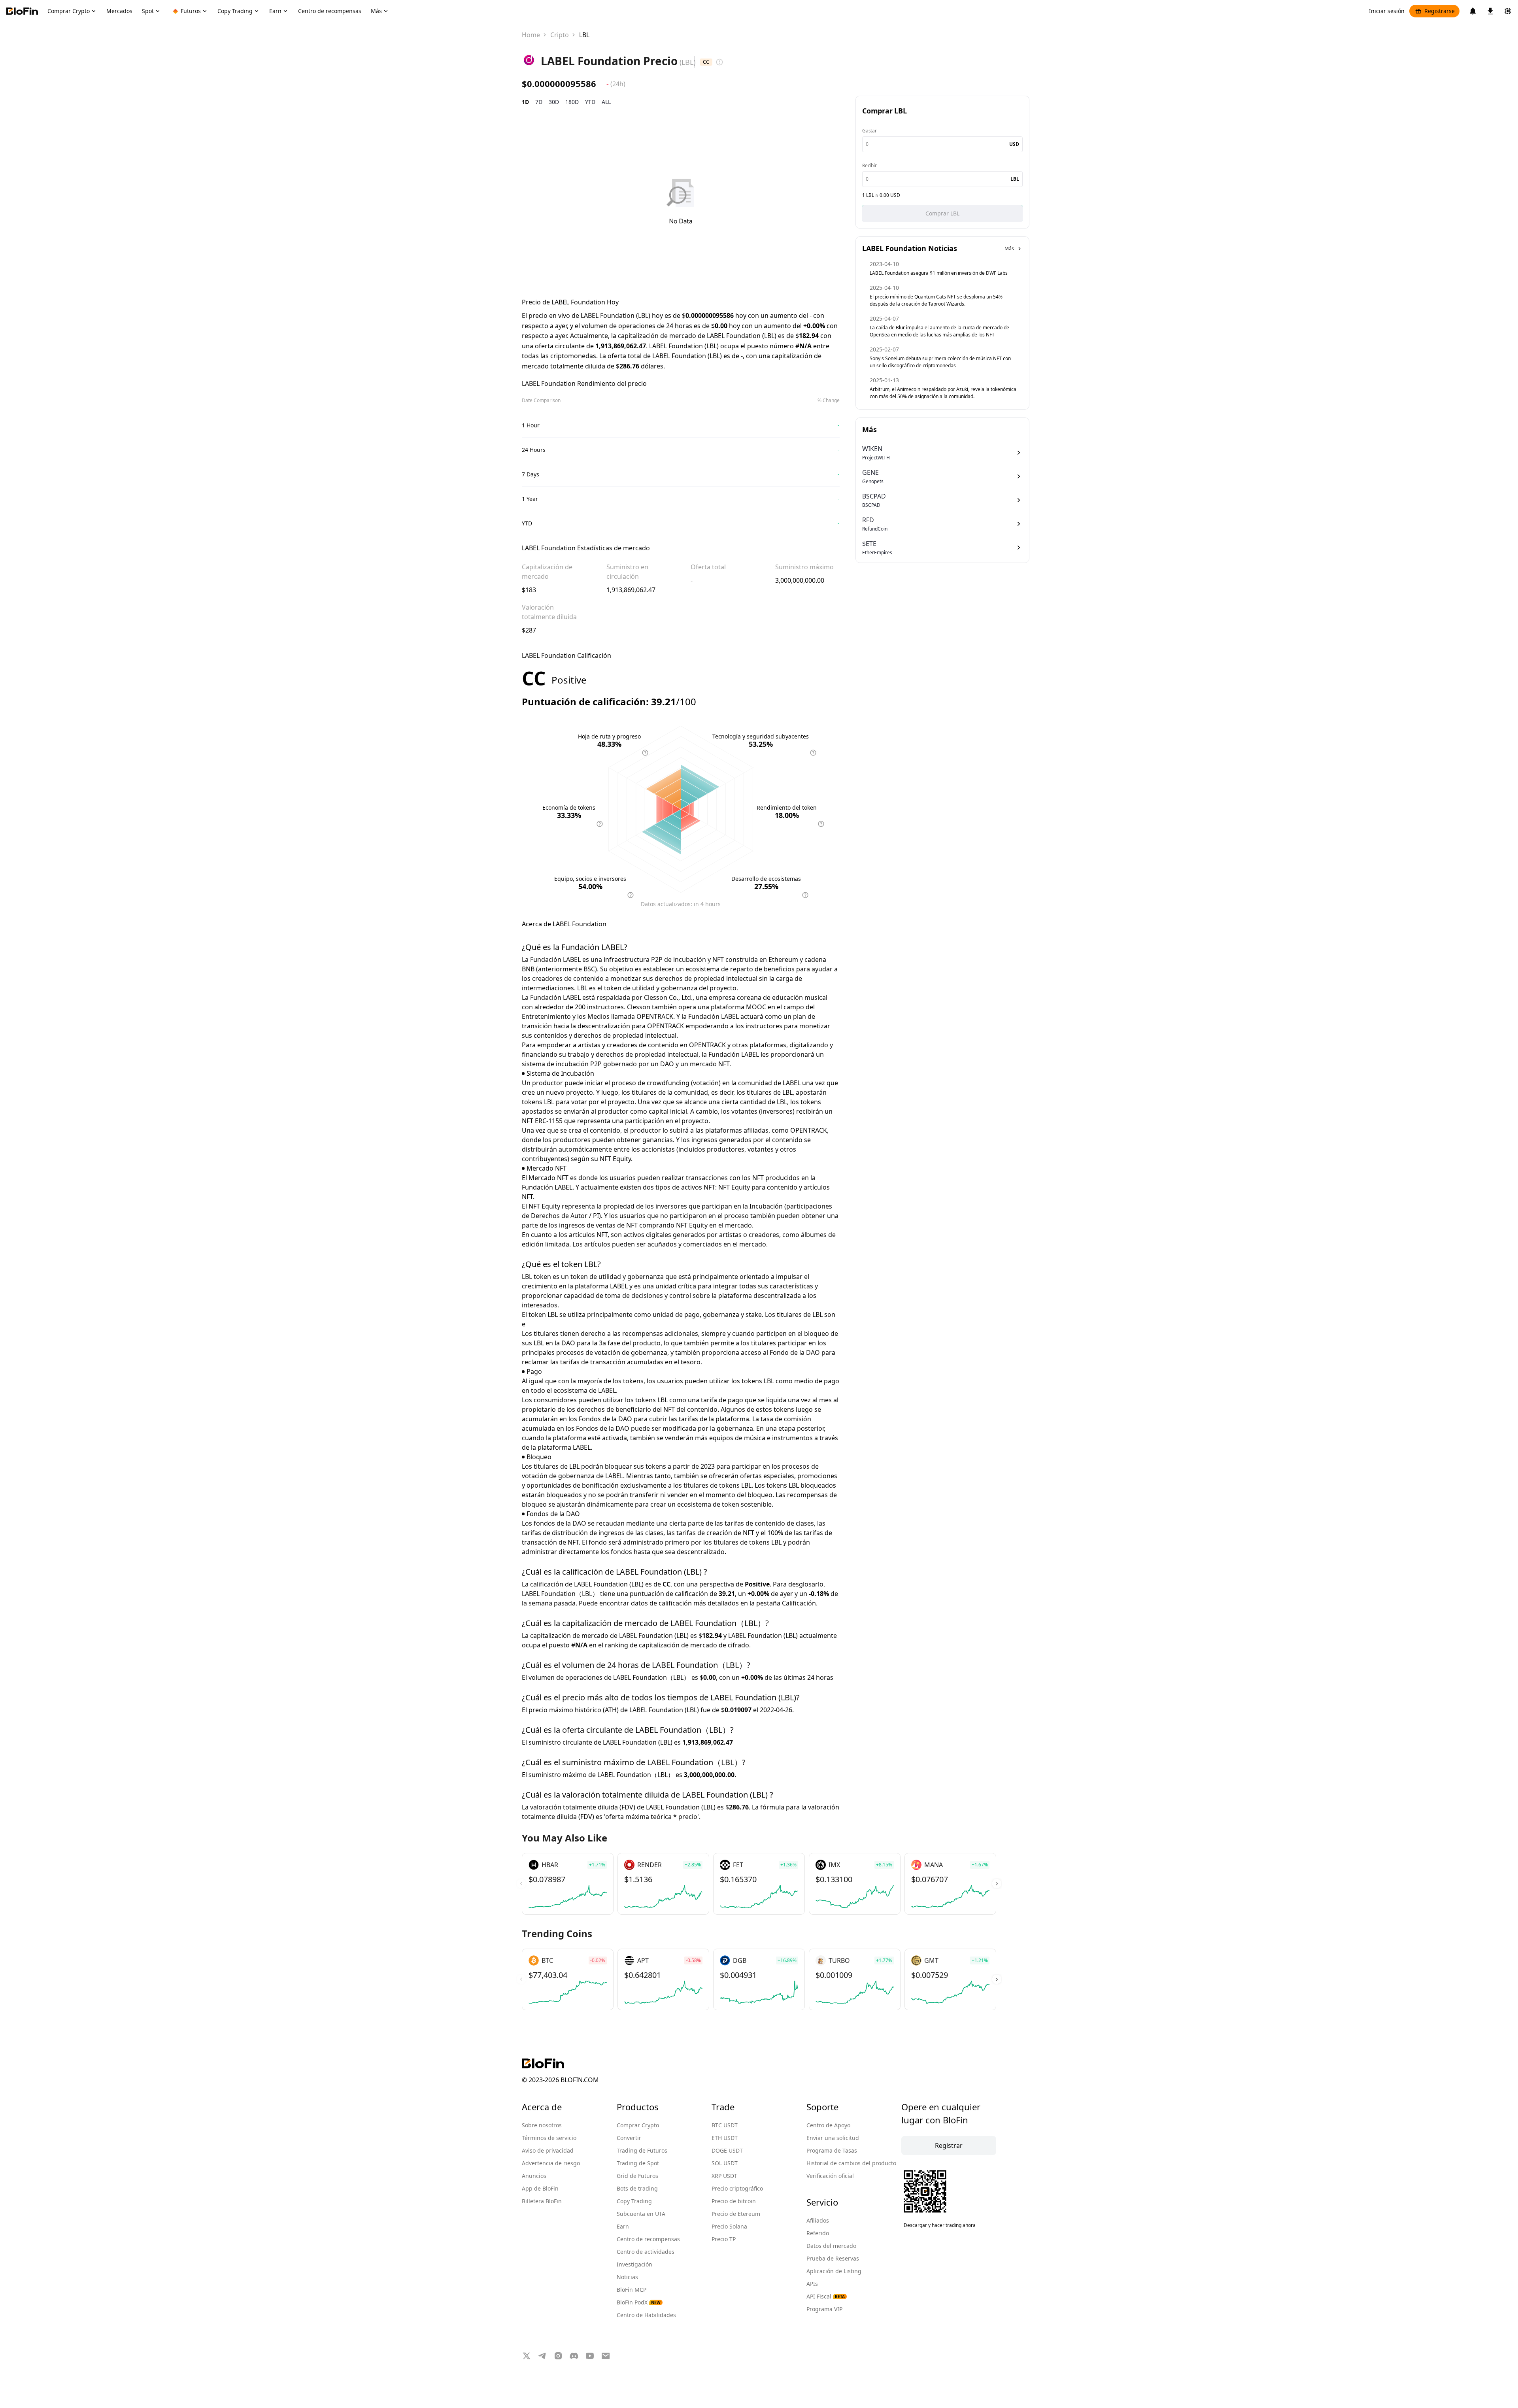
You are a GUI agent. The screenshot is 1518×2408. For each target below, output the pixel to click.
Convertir (629, 2138)
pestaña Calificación (786, 1603)
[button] (997, 1884)
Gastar (869, 131)
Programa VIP (824, 2309)
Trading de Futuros (642, 2150)
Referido (818, 2233)
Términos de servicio (549, 2138)
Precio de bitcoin (734, 2201)
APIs (812, 2284)
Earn (623, 2226)
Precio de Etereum (736, 2214)
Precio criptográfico (737, 2188)
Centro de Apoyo (828, 2125)
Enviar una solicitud (833, 2138)
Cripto (560, 35)
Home (531, 35)
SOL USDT (725, 2163)
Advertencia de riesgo (551, 2163)
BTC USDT (725, 2125)
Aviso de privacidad (548, 2150)
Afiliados (818, 2220)
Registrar (949, 2145)
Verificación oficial (830, 2176)
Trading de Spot (638, 2163)
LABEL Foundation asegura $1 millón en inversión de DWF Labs (939, 273)
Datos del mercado (831, 2246)
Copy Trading (634, 2201)
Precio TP (724, 2239)
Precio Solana (729, 2226)
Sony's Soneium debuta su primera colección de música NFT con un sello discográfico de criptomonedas (940, 362)
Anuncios (534, 2176)
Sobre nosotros (542, 2125)
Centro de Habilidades (646, 2315)
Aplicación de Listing (834, 2271)
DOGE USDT (727, 2150)
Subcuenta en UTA (641, 2214)
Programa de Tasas (832, 2150)
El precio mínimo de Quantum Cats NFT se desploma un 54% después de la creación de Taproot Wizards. (936, 300)
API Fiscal (826, 2296)
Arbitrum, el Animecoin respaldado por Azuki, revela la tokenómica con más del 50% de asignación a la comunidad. (943, 393)
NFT (718, 959)
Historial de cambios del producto (851, 2163)
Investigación (634, 2264)
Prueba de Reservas (833, 2258)
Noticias (627, 2277)
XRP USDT (724, 2176)
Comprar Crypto (638, 2125)
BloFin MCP (632, 2290)
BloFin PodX (639, 2302)
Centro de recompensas (648, 2239)
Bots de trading (637, 2188)
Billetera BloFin (542, 2201)
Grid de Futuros (637, 2176)
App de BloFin (540, 2188)
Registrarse (1440, 11)
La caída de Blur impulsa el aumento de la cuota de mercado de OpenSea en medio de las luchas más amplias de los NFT (939, 331)
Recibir (869, 165)
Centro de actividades (646, 2252)
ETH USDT (725, 2138)
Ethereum (783, 959)
